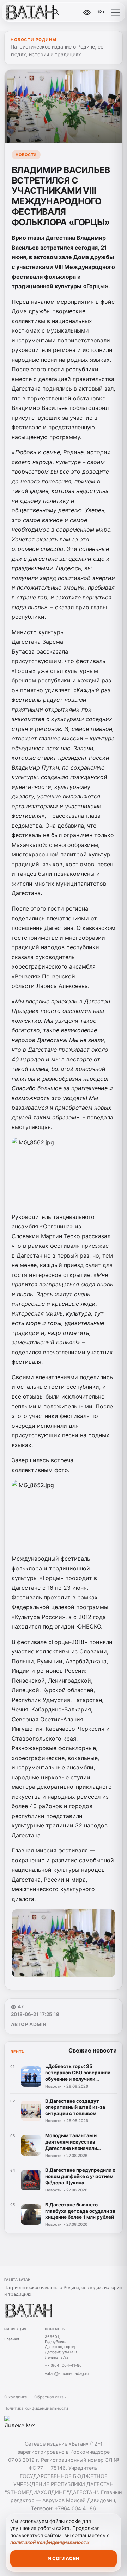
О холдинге (16, 2397)
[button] (115, 12)
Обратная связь (50, 2397)
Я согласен (64, 2558)
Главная (12, 2339)
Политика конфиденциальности (36, 2408)
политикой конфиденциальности (50, 2542)
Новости (26, 155)
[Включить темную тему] (72, 12)
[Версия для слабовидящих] (87, 12)
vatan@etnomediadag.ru (67, 2373)
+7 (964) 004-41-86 (63, 2365)
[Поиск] (56, 12)
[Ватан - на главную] (35, 12)
